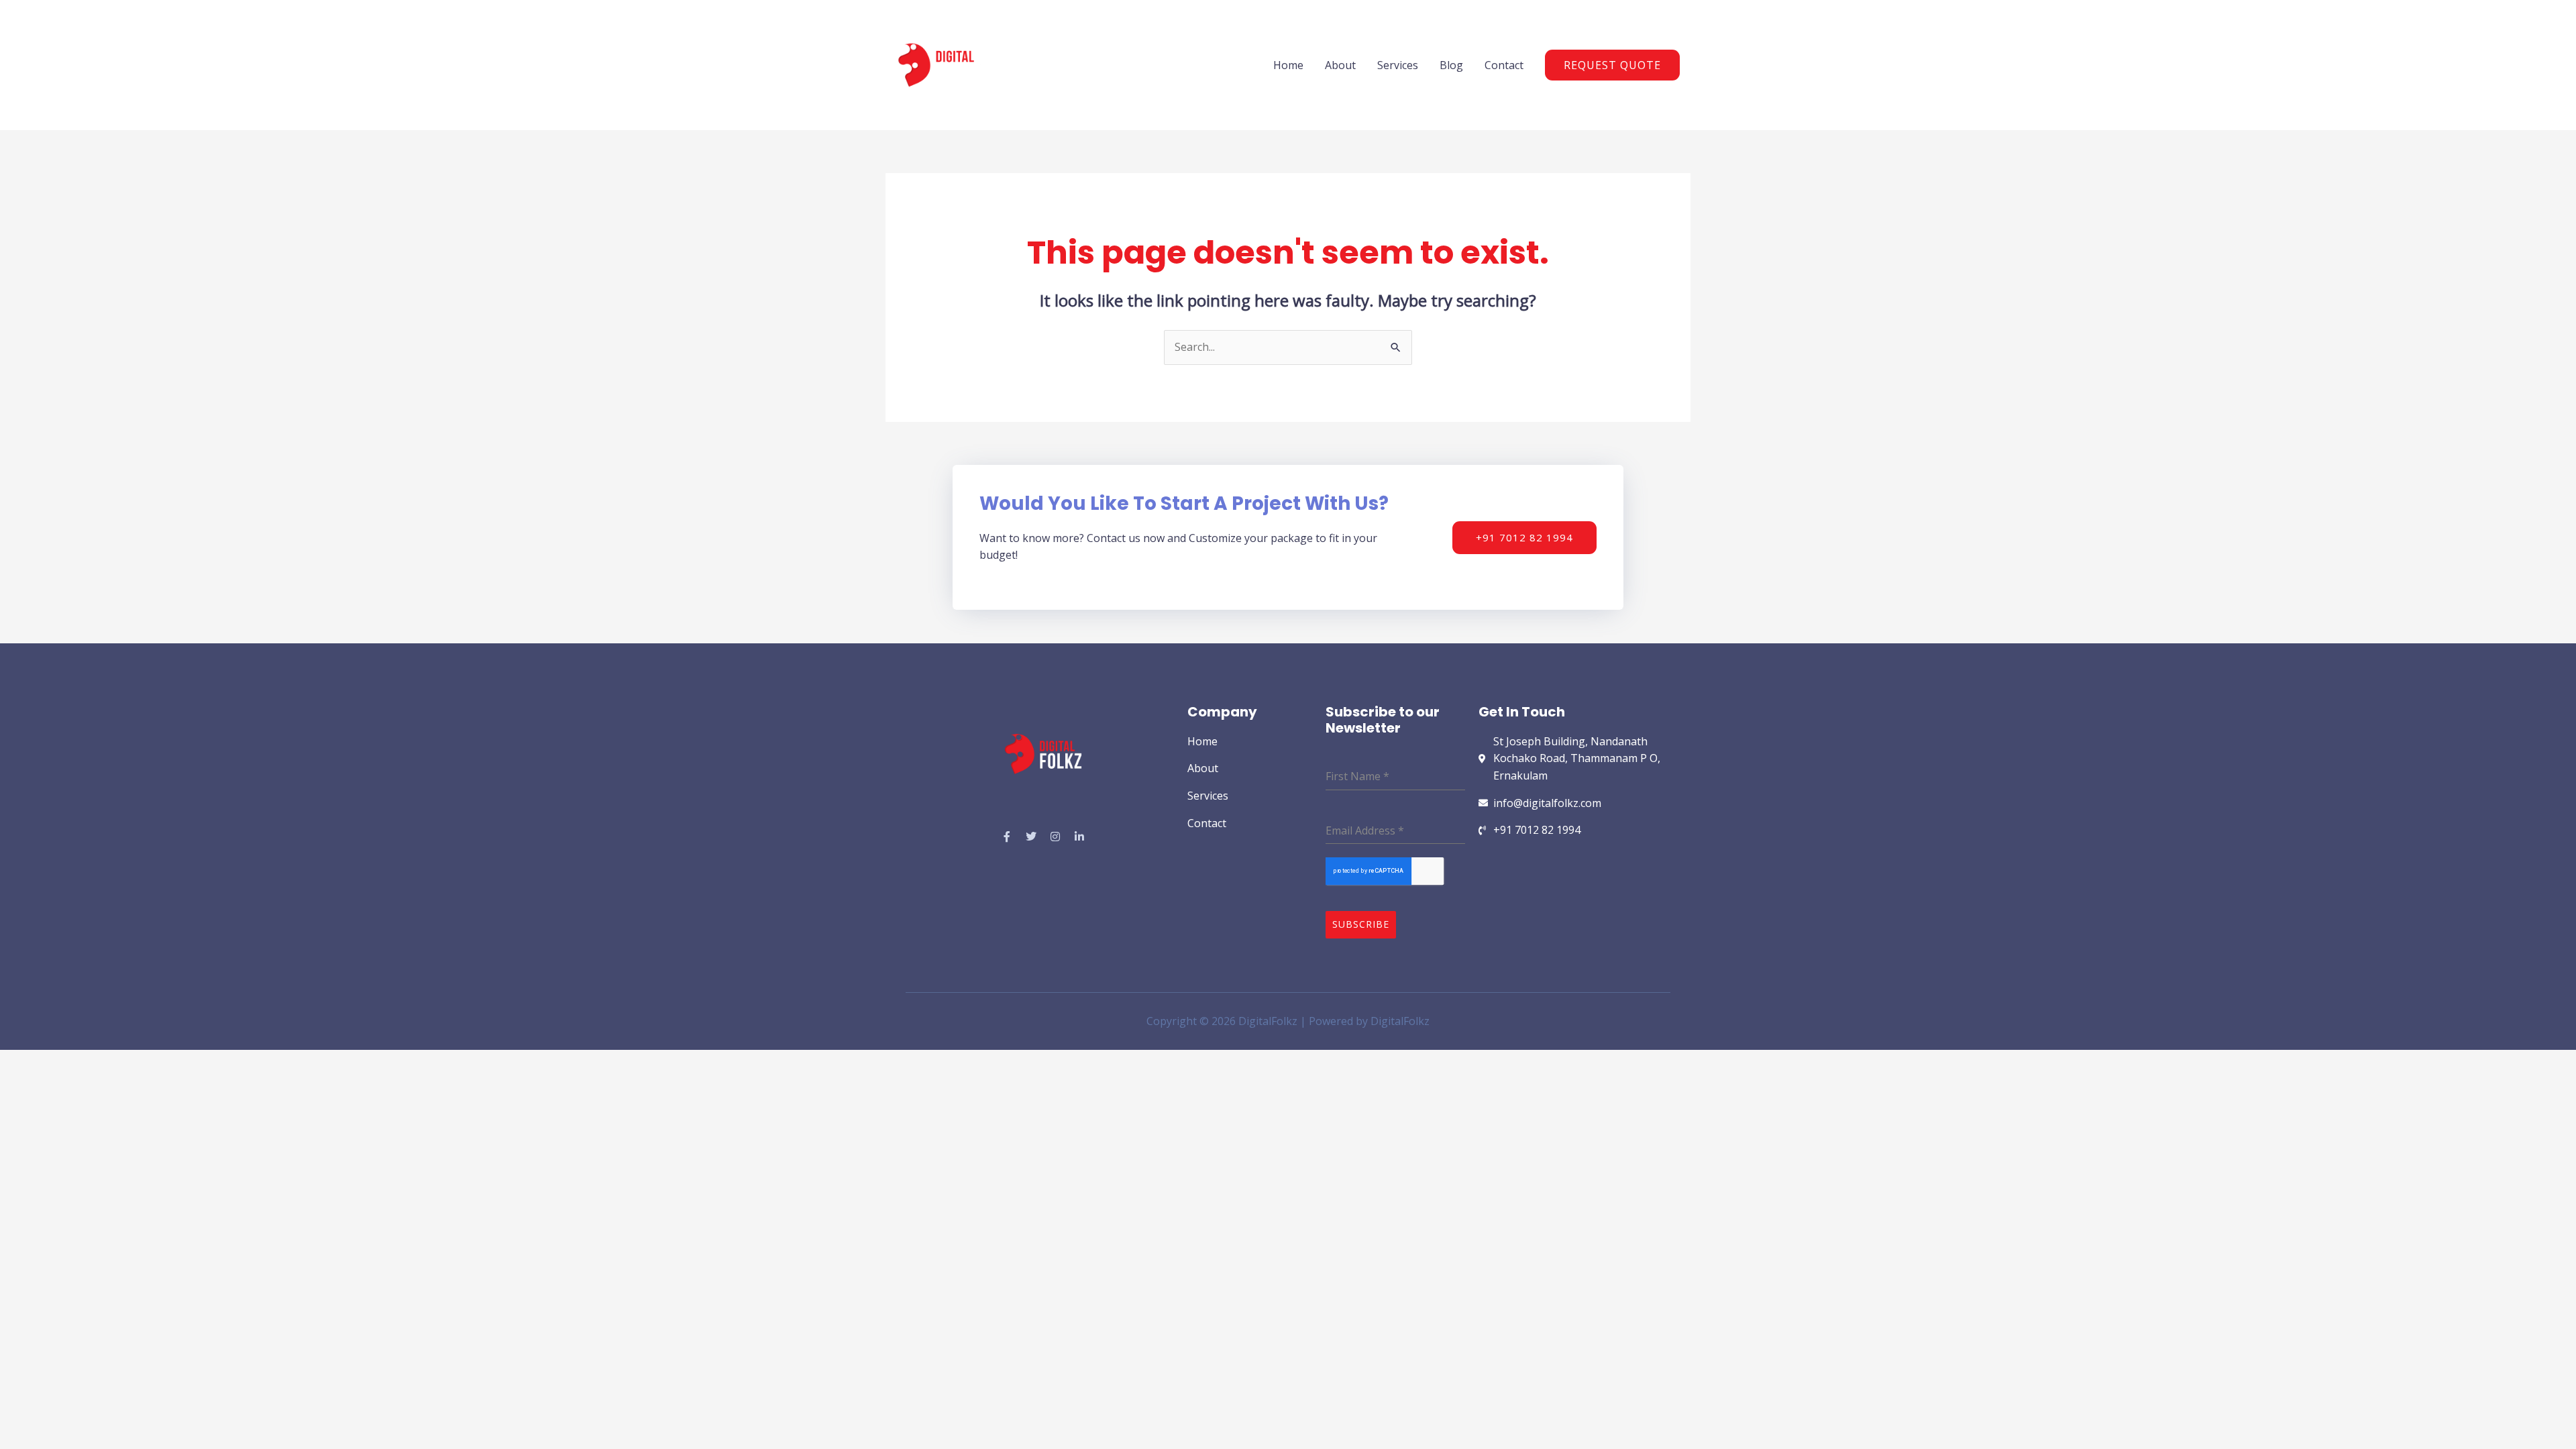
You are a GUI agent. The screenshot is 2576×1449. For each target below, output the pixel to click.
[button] (1612, 65)
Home (1288, 65)
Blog (1451, 65)
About (1340, 65)
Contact (1504, 65)
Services (1398, 65)
